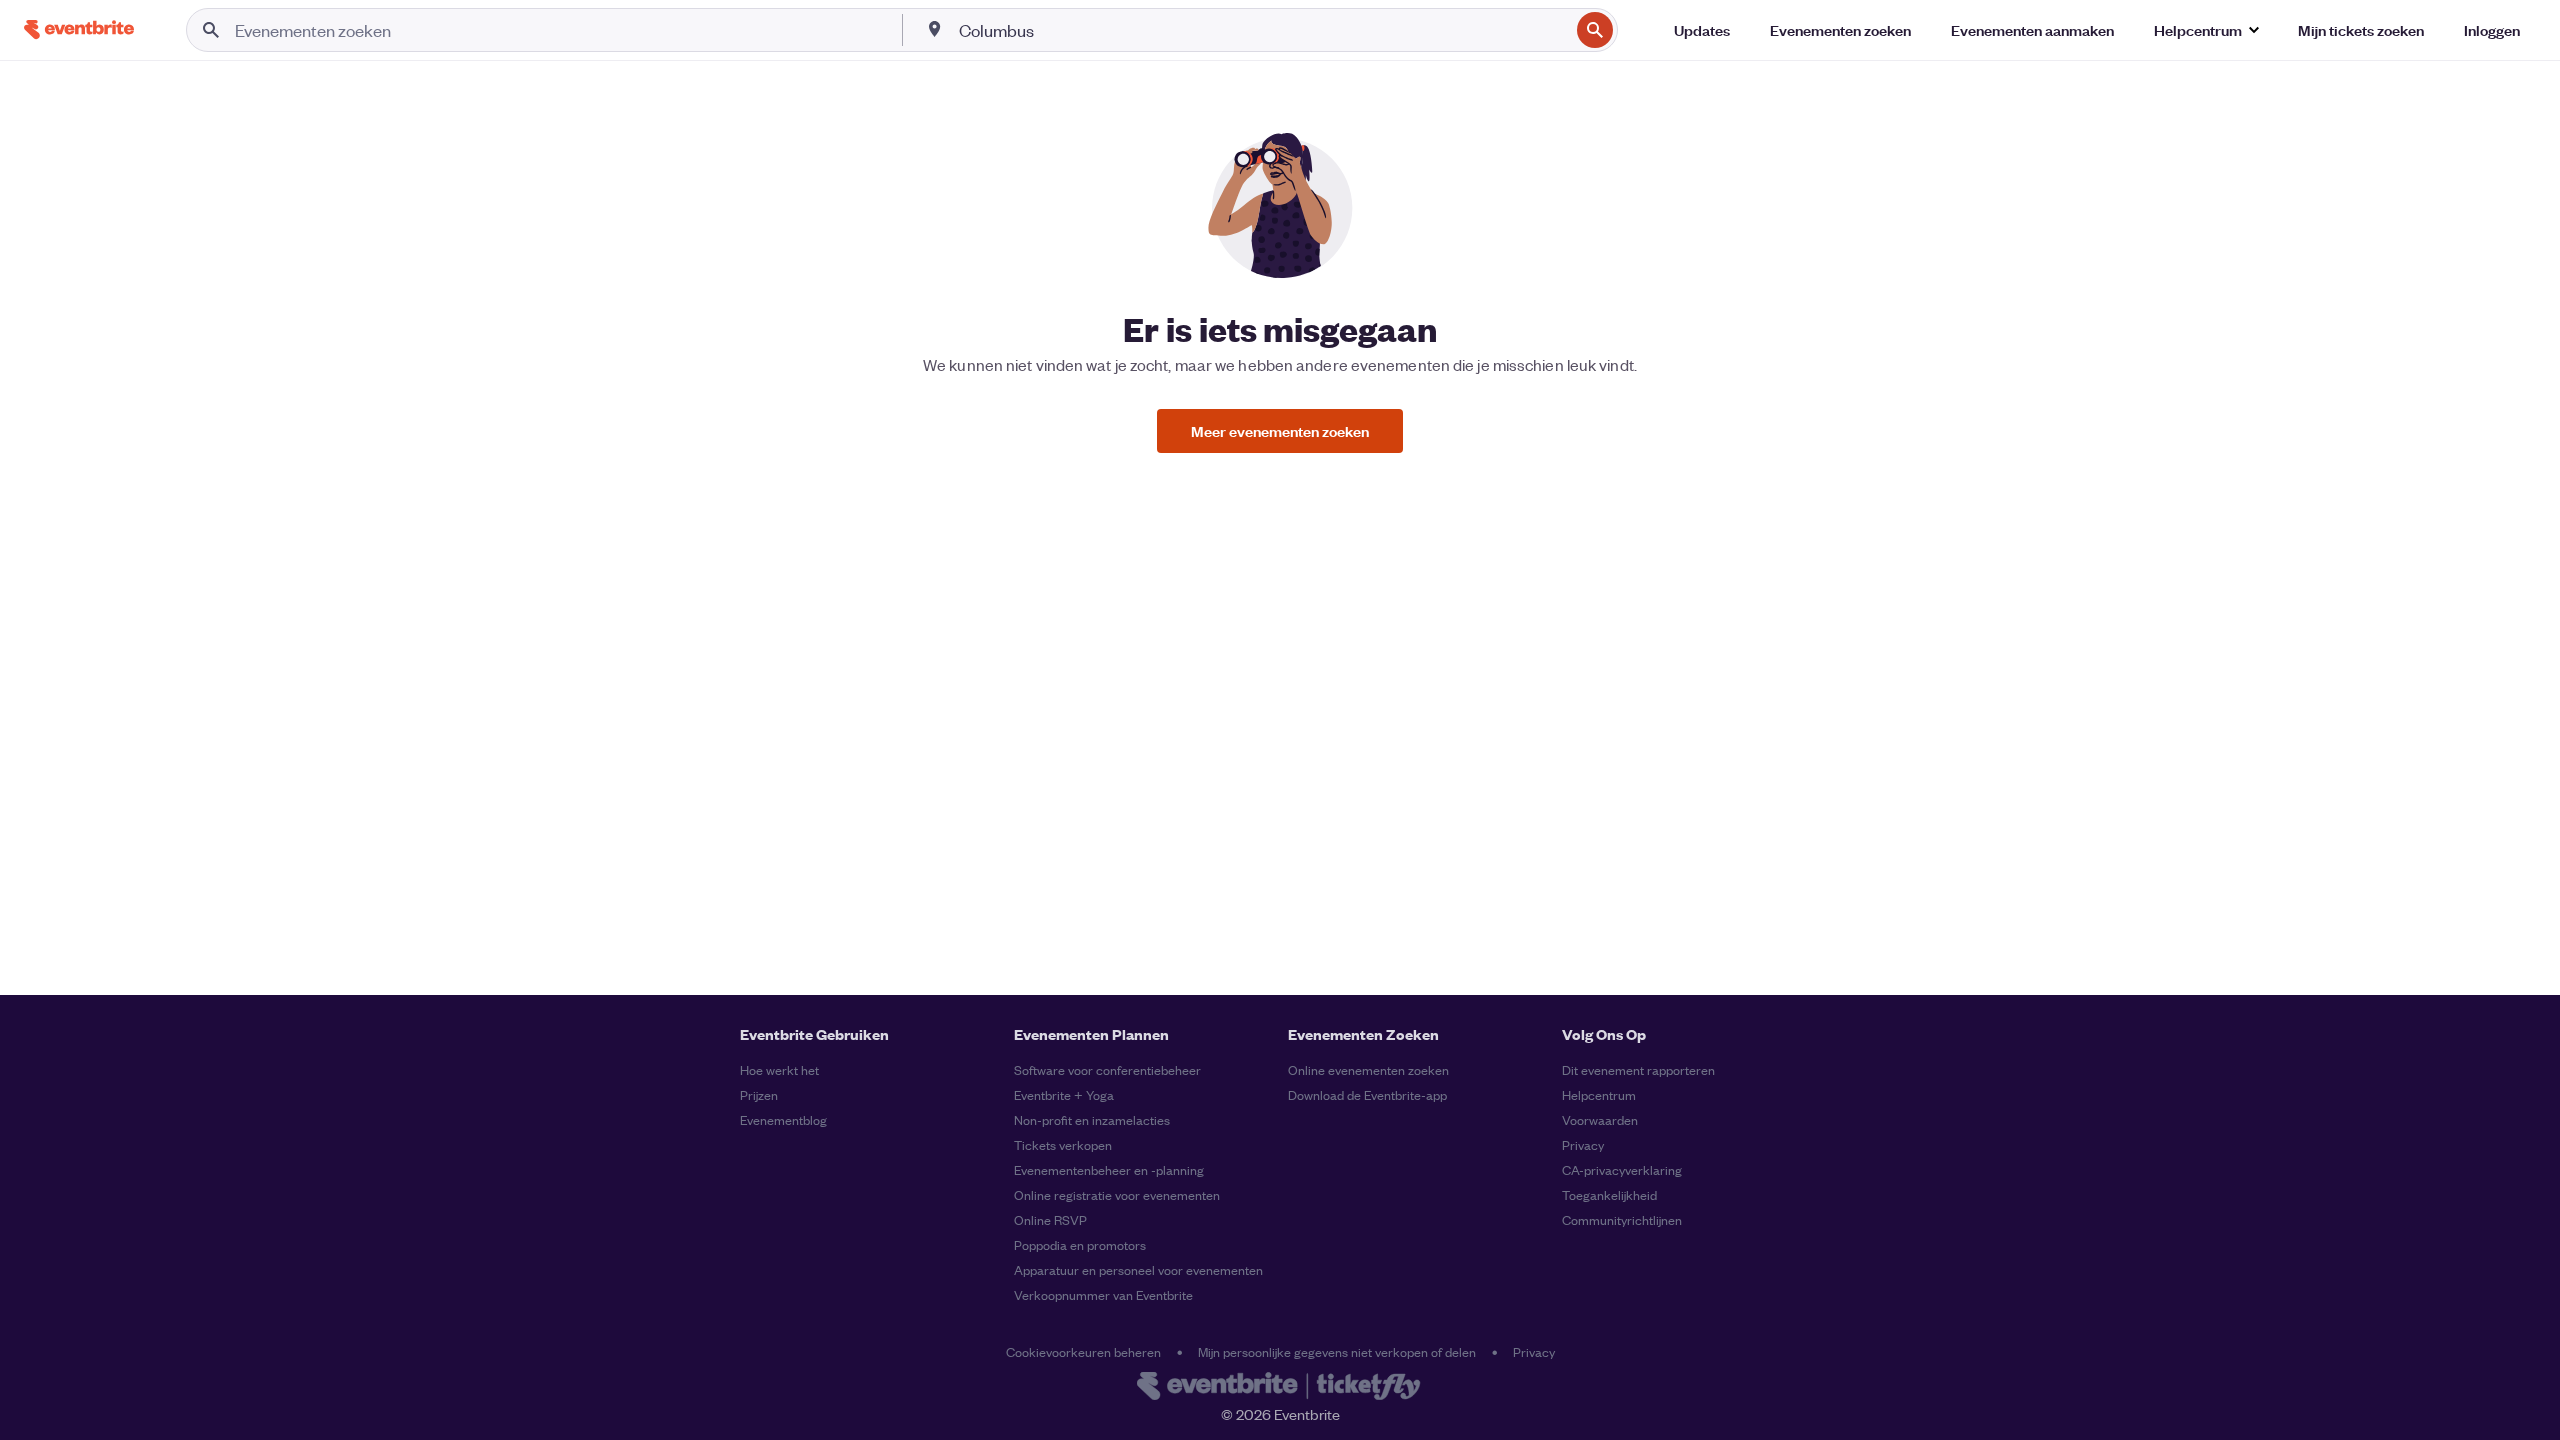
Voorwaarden (1600, 1119)
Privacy (1583, 1144)
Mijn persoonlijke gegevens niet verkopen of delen (1337, 1351)
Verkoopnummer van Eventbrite (1103, 1294)
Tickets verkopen (1063, 1144)
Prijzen (759, 1094)
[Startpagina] (79, 29)
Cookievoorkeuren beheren (1083, 1351)
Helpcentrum (1599, 1094)
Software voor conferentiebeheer (1107, 1069)
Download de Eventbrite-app (1367, 1094)
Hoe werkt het (779, 1069)
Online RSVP (1050, 1219)
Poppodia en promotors (1080, 1244)
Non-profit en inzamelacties (1092, 1119)
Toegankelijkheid (1609, 1194)
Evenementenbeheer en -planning (1109, 1169)
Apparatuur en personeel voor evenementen (1138, 1269)
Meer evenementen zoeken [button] (1280, 430)
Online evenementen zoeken (1368, 1069)
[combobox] (1262, 30)
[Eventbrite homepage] (1280, 1388)
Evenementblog (783, 1119)
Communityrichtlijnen (1622, 1219)
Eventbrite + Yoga (1064, 1094)
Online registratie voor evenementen (1117, 1194)
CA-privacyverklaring (1622, 1169)
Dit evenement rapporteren (1638, 1069)
